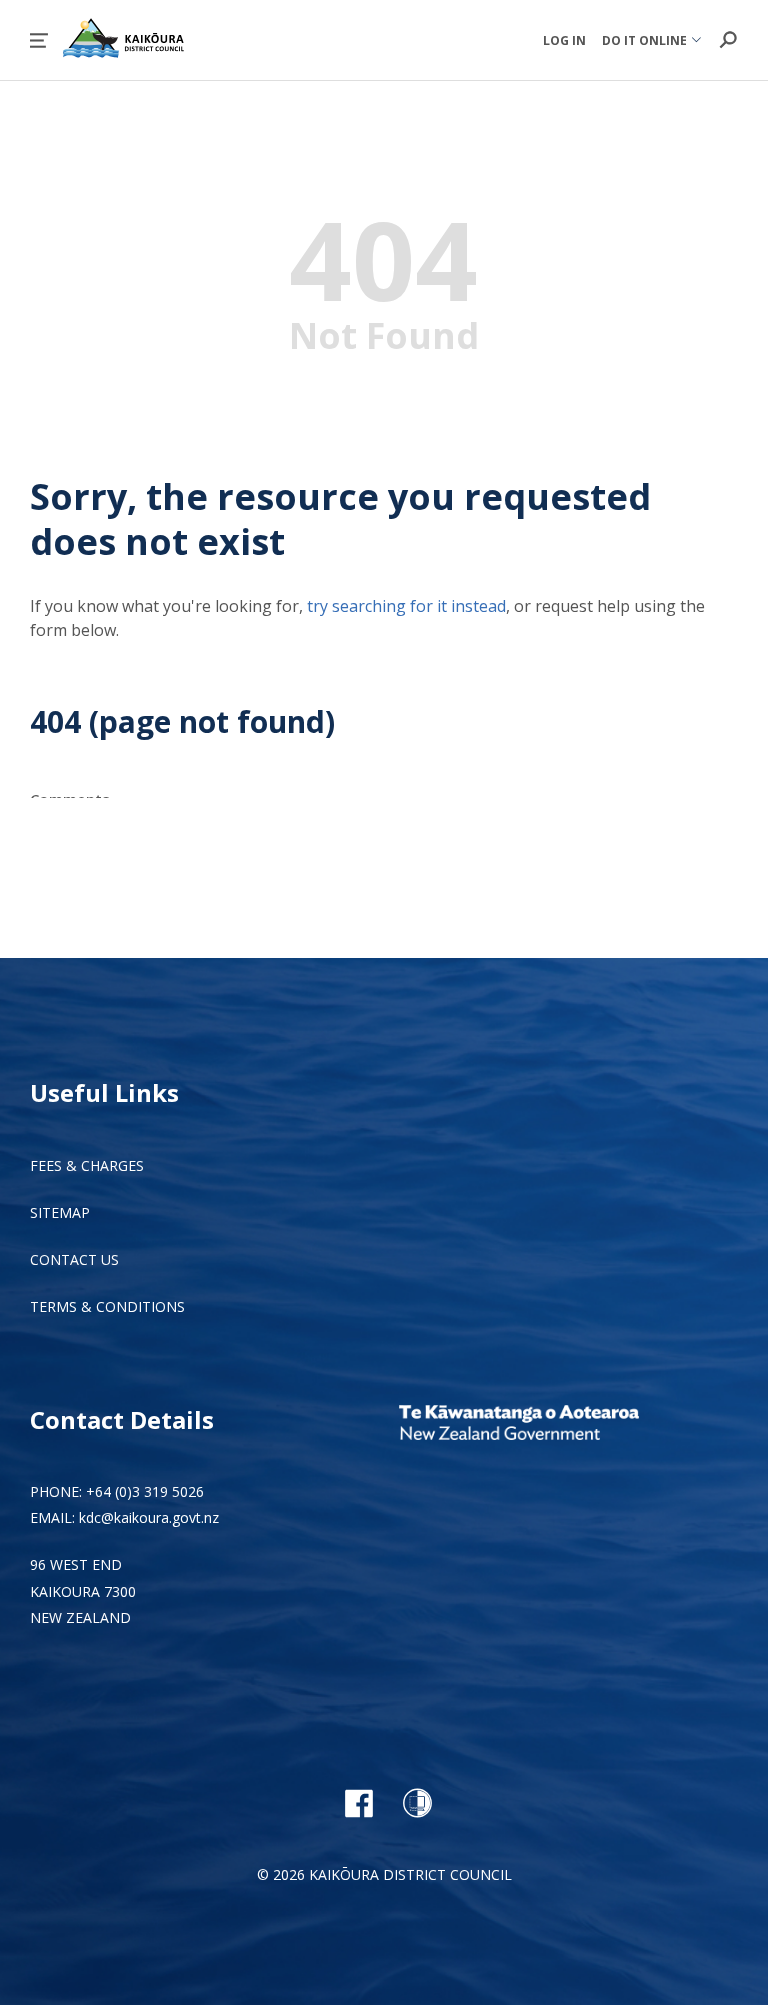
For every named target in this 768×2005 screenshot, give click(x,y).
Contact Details (122, 1419)
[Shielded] (417, 1803)
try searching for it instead (406, 606)
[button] (39, 40)
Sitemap (60, 1212)
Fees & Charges (87, 1165)
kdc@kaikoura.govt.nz (149, 1517)
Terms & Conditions (107, 1306)
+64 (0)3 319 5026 (145, 1491)
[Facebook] (358, 1803)
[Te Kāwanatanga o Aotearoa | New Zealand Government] (549, 1425)
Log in (564, 40)
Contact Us (74, 1259)
